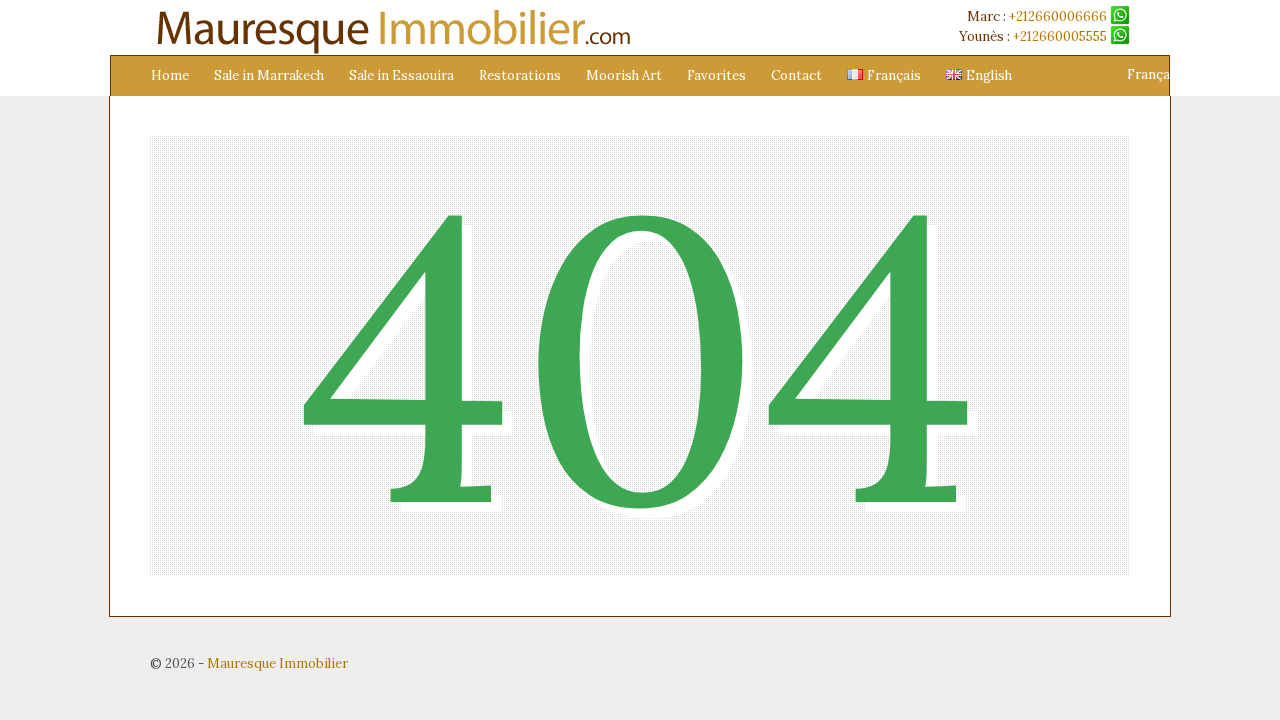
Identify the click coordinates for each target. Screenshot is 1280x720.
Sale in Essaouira (401, 75)
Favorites (716, 75)
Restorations (520, 75)
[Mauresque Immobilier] (391, 50)
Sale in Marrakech (269, 75)
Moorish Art (624, 75)
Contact (796, 75)
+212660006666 (1059, 16)
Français (1154, 74)
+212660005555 (1061, 36)
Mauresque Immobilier (277, 663)
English (1217, 74)
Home (170, 75)
